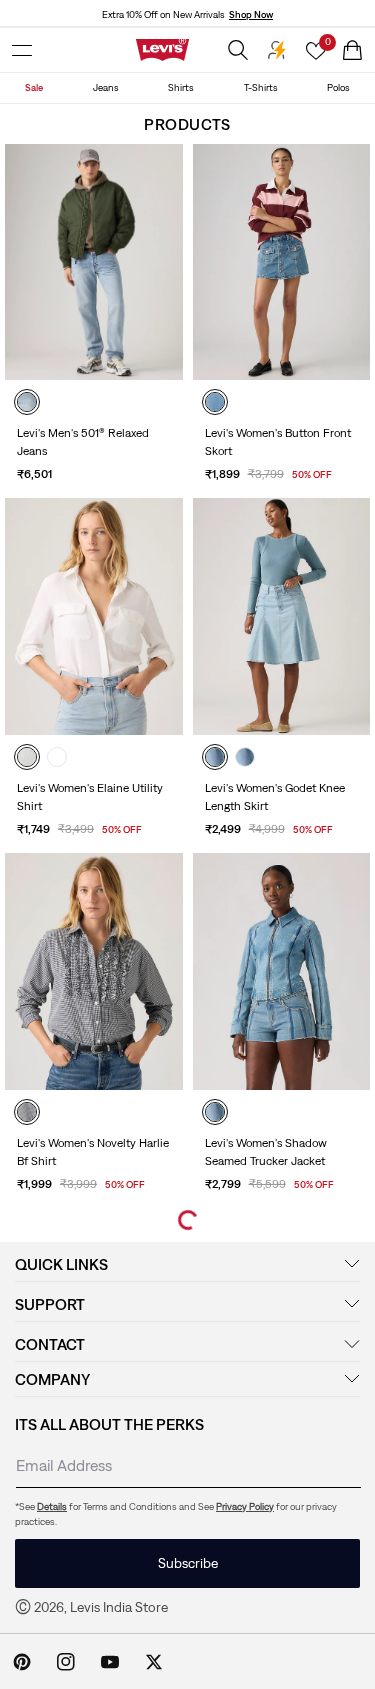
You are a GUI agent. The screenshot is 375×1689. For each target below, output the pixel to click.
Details (52, 1506)
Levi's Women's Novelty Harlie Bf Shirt (93, 1152)
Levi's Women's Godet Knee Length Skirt (275, 797)
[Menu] (22, 50)
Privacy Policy (245, 1506)
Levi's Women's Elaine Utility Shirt (90, 797)
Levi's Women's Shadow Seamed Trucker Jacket (266, 1152)
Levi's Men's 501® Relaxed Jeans (83, 442)
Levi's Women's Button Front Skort (278, 442)
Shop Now (251, 14)
